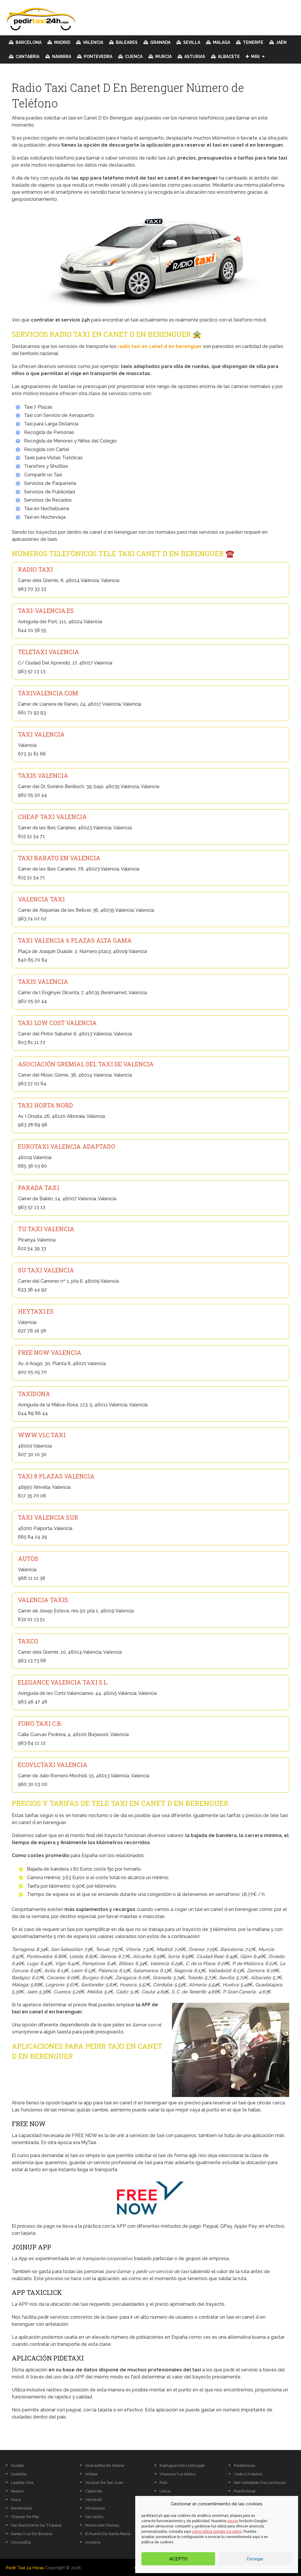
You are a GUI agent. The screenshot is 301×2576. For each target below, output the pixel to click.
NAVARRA (61, 57)
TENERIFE (253, 42)
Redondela (22, 2508)
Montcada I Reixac (102, 2525)
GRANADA (160, 42)
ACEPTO (178, 2559)
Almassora (95, 2508)
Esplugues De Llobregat (182, 2465)
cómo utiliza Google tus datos (217, 2532)
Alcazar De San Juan (104, 2483)
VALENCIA (93, 42)
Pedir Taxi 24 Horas (25, 2568)
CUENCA (133, 57)
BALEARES (126, 42)
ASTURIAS (194, 57)
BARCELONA (28, 42)
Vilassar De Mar (25, 2517)
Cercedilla (21, 2542)
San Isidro (94, 2517)
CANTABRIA (27, 57)
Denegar (255, 2559)
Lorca (165, 2491)
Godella (19, 2474)
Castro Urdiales (248, 2474)
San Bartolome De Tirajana (36, 2525)
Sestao (17, 2491)
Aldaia (91, 2474)
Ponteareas (244, 2465)
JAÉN (281, 42)
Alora (16, 2500)
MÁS (255, 57)
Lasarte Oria (22, 2483)
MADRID (62, 42)
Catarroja (94, 2491)
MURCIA (163, 57)
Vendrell (93, 2500)
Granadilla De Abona (105, 2465)
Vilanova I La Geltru (178, 2474)
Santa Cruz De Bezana (32, 2534)
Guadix (17, 2465)
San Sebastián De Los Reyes (260, 2483)
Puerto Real (245, 2491)
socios (233, 2521)
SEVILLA (191, 42)
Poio (163, 2483)
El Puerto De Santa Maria (108, 2534)
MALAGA (221, 42)
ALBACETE (228, 57)
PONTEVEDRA (98, 57)
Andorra (93, 2542)
